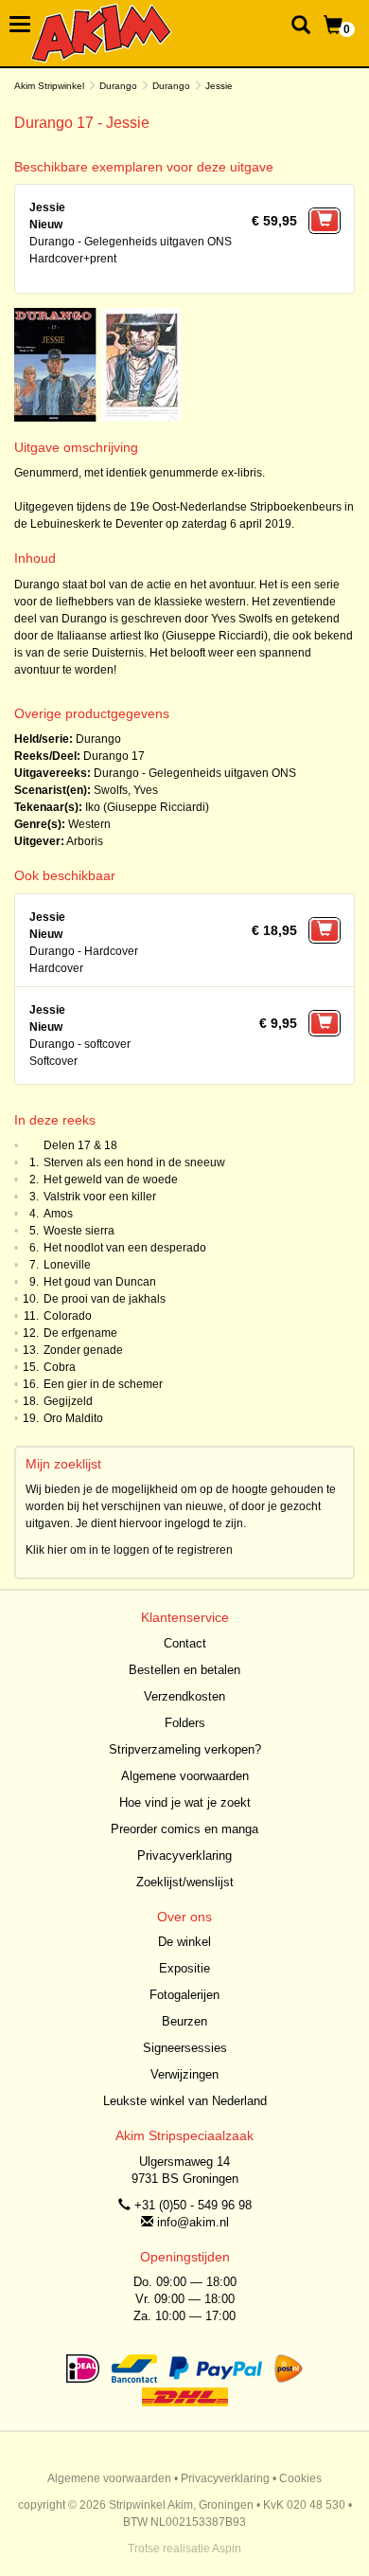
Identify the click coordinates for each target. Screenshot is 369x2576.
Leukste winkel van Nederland (185, 2101)
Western (89, 824)
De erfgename (80, 1333)
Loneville (67, 1265)
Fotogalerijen (184, 1995)
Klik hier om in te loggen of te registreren (129, 1550)
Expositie (184, 1968)
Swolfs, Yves (126, 790)
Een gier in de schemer (103, 1384)
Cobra (60, 1367)
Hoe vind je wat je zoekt (185, 1802)
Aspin (227, 2549)
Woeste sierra (79, 1231)
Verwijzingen (184, 2074)
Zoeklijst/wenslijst (185, 1882)
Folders (185, 1723)
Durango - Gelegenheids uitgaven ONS (195, 773)
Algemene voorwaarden (185, 1776)
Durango (118, 86)
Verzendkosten (184, 1696)
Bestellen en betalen (184, 1670)
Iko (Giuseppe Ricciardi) (147, 807)
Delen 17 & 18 (80, 1145)
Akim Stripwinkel (49, 86)
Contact (185, 1643)
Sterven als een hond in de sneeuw (134, 1162)
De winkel (184, 1942)
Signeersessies (185, 2048)
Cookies (300, 2478)
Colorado (68, 1316)
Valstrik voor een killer (100, 1197)
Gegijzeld (68, 1401)
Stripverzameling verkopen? (185, 1749)
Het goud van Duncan (100, 1282)
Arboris (85, 841)
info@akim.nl (193, 2222)
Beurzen (184, 2021)
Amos (58, 1214)
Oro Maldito (73, 1418)
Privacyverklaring (184, 1855)
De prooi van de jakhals (105, 1299)
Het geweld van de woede (111, 1180)
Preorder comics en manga (184, 1829)
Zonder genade (83, 1350)
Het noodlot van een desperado (125, 1248)
